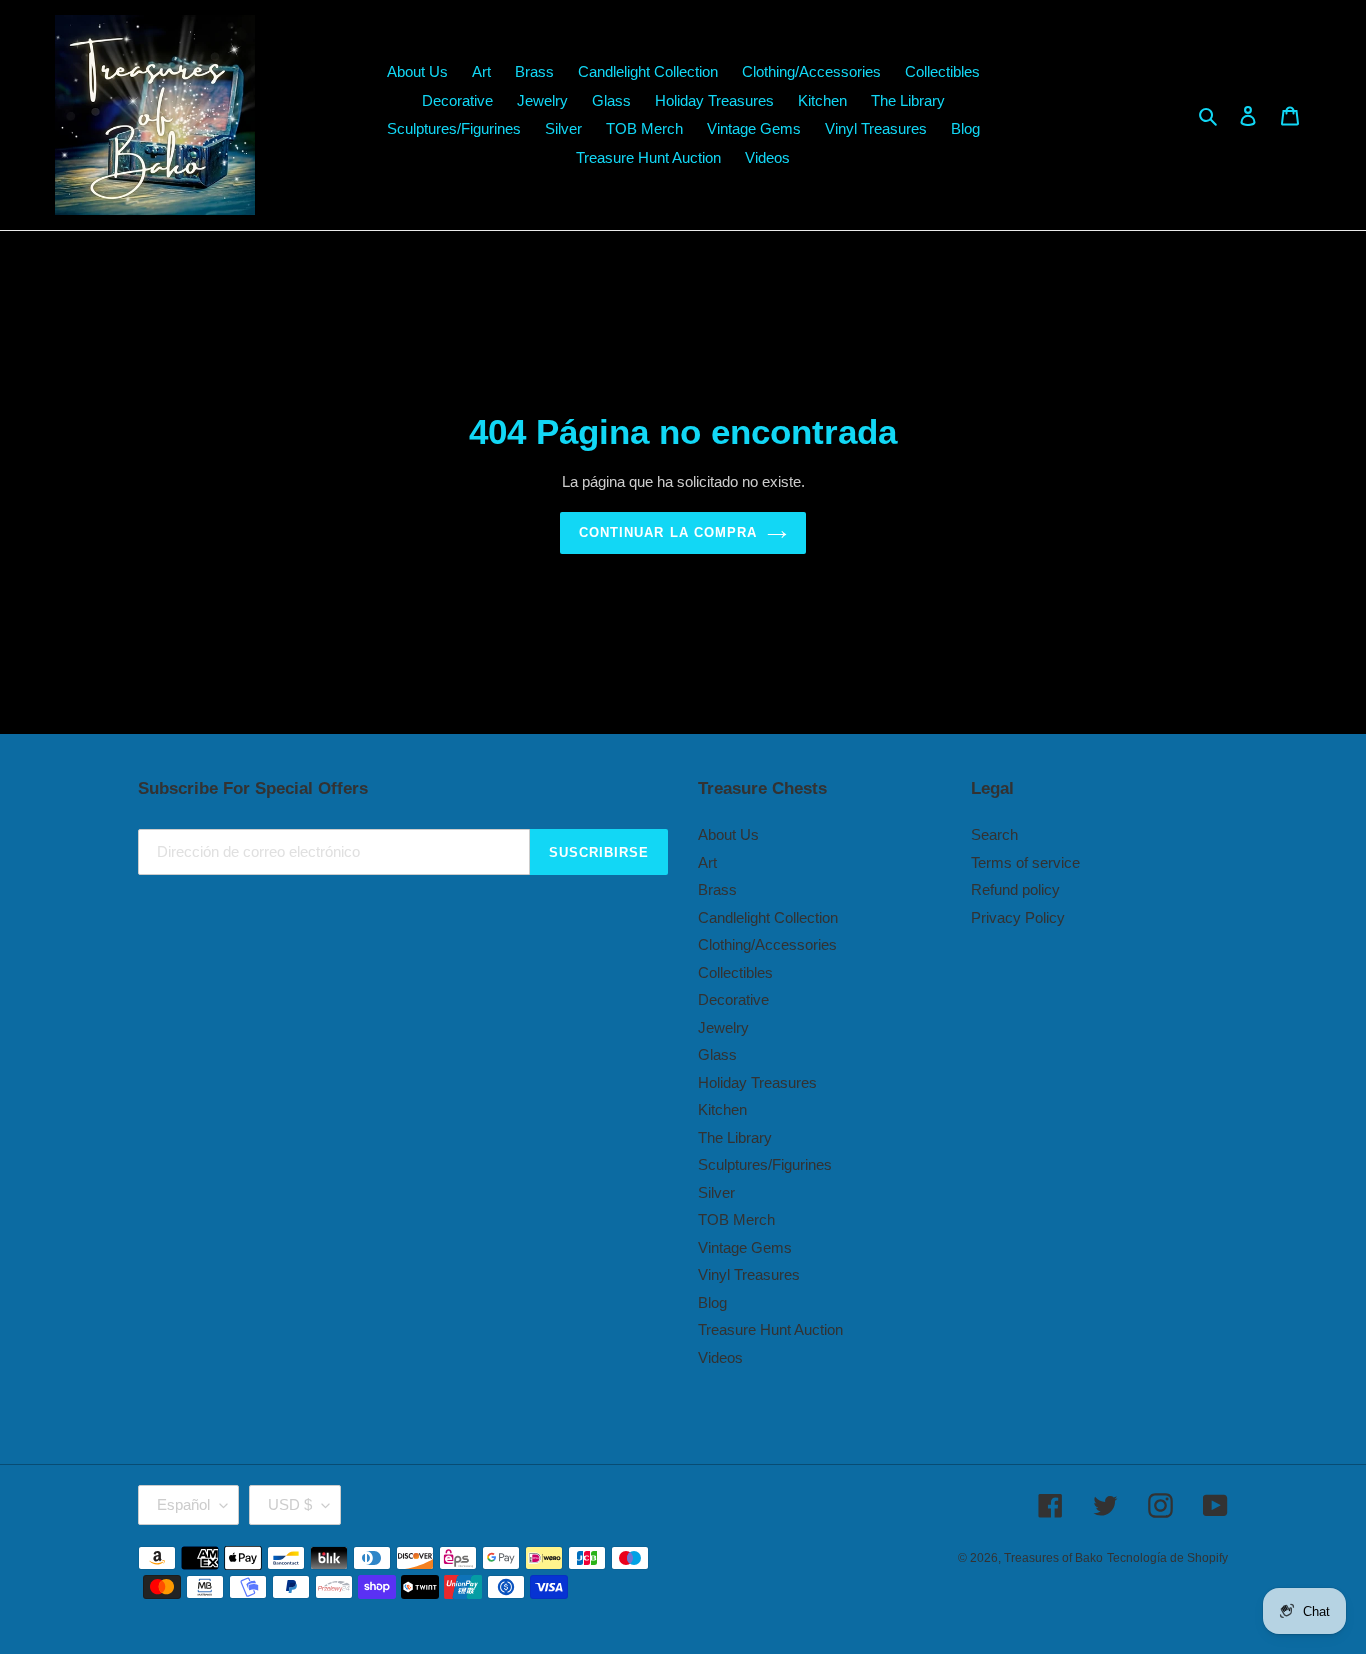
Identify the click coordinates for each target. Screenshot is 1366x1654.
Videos (720, 1357)
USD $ (290, 1504)
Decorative (733, 999)
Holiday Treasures (757, 1082)
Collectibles (735, 972)
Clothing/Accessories (767, 944)
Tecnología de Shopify (1167, 1558)
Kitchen (722, 1109)
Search (994, 834)
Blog (712, 1302)
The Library (735, 1137)
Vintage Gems (745, 1247)
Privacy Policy (1018, 917)
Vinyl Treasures (749, 1274)
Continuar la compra (668, 532)
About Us (728, 834)
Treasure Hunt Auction (770, 1329)
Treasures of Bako (1053, 1558)
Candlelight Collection (768, 917)
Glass (717, 1054)
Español (183, 1504)
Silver (716, 1192)
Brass (717, 889)
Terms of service (1025, 862)
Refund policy (1015, 889)
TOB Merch (736, 1219)
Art (707, 862)
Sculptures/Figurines (765, 1164)
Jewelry (723, 1027)
